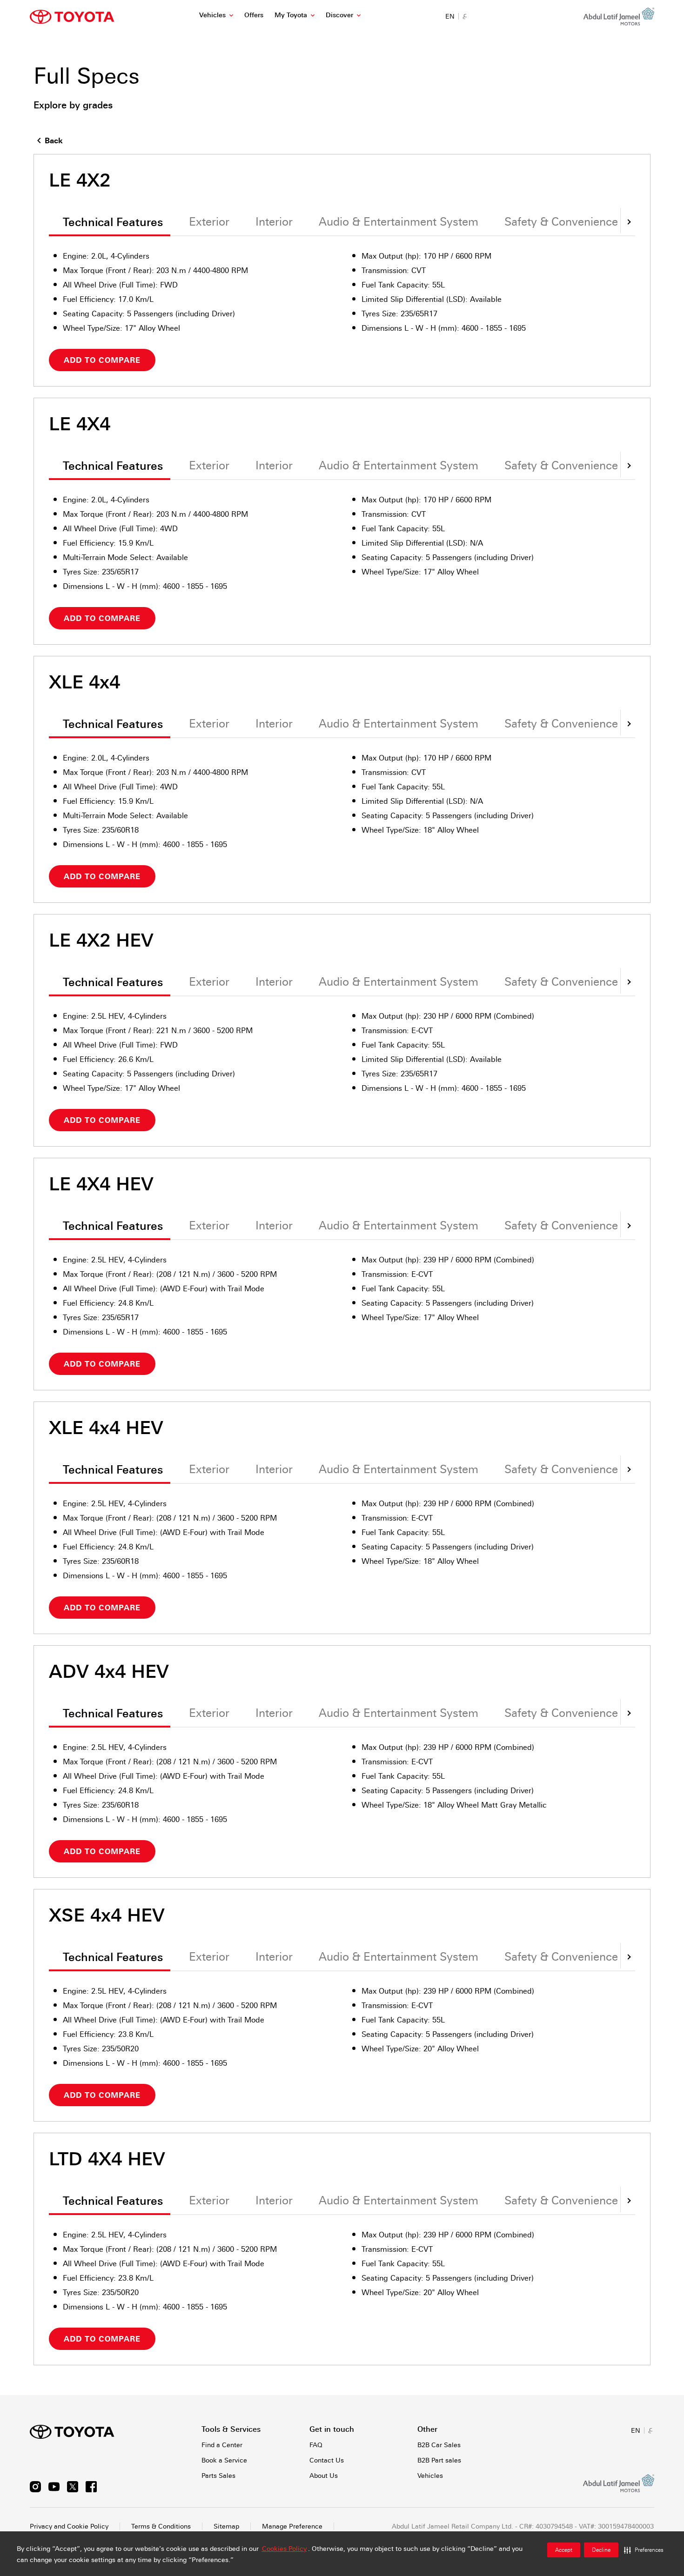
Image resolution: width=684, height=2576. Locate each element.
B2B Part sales (439, 2460)
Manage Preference (292, 2526)
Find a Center (222, 2445)
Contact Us (327, 2460)
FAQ (316, 2445)
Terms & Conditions (161, 2526)
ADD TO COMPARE (102, 360)
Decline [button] (601, 2550)
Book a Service (224, 2460)
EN (450, 16)
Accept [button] (564, 2550)
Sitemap (226, 2526)
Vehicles (212, 15)
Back (54, 141)
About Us (324, 2476)
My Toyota (291, 15)
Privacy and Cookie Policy (69, 2526)
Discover (339, 15)
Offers (254, 15)
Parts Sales (218, 2476)
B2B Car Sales (439, 2445)
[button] (644, 2550)
